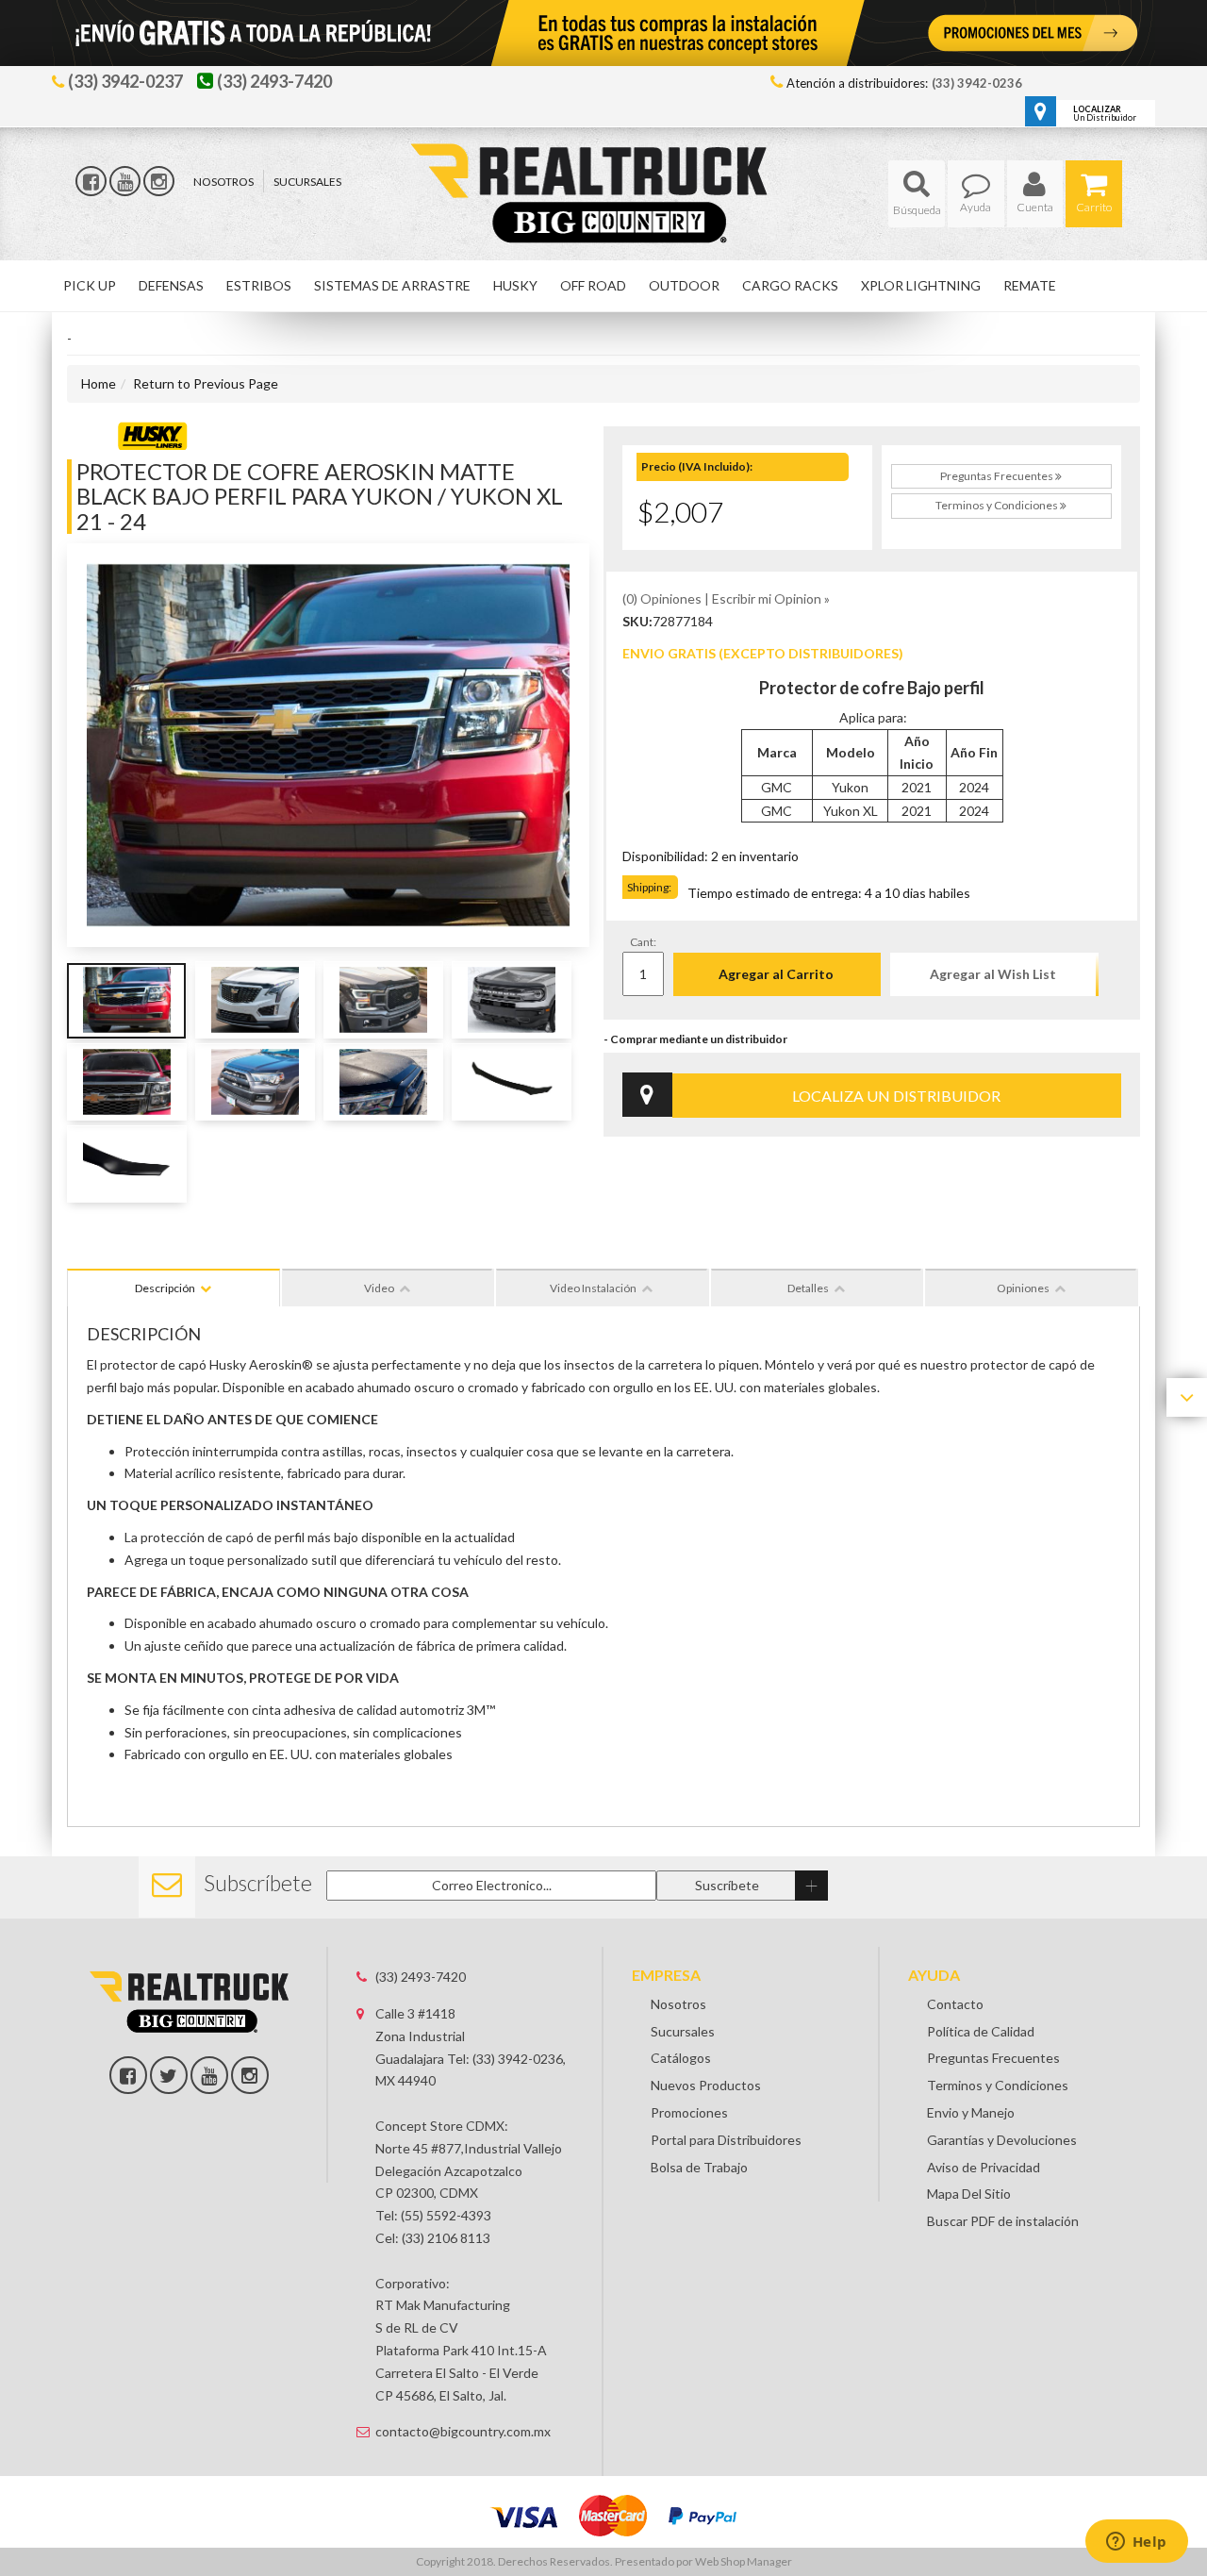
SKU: (637, 621)
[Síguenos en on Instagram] (250, 2075)
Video (379, 1288)
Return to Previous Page (206, 383)
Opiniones (1023, 1288)
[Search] (917, 194)
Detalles (808, 1288)
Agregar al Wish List (993, 974)
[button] (917, 194)
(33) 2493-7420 (421, 1977)
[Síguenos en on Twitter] (169, 2075)
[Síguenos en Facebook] (91, 181)
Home (99, 383)
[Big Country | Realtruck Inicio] (604, 159)
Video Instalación (593, 1288)
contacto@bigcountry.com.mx (463, 2431)
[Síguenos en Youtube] (125, 181)
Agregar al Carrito (776, 974)
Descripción (165, 1288)
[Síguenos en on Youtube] (209, 2075)
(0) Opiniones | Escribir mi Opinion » (726, 598)
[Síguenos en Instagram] (159, 181)
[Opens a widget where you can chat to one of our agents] (1136, 2543)
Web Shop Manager (744, 2561)
